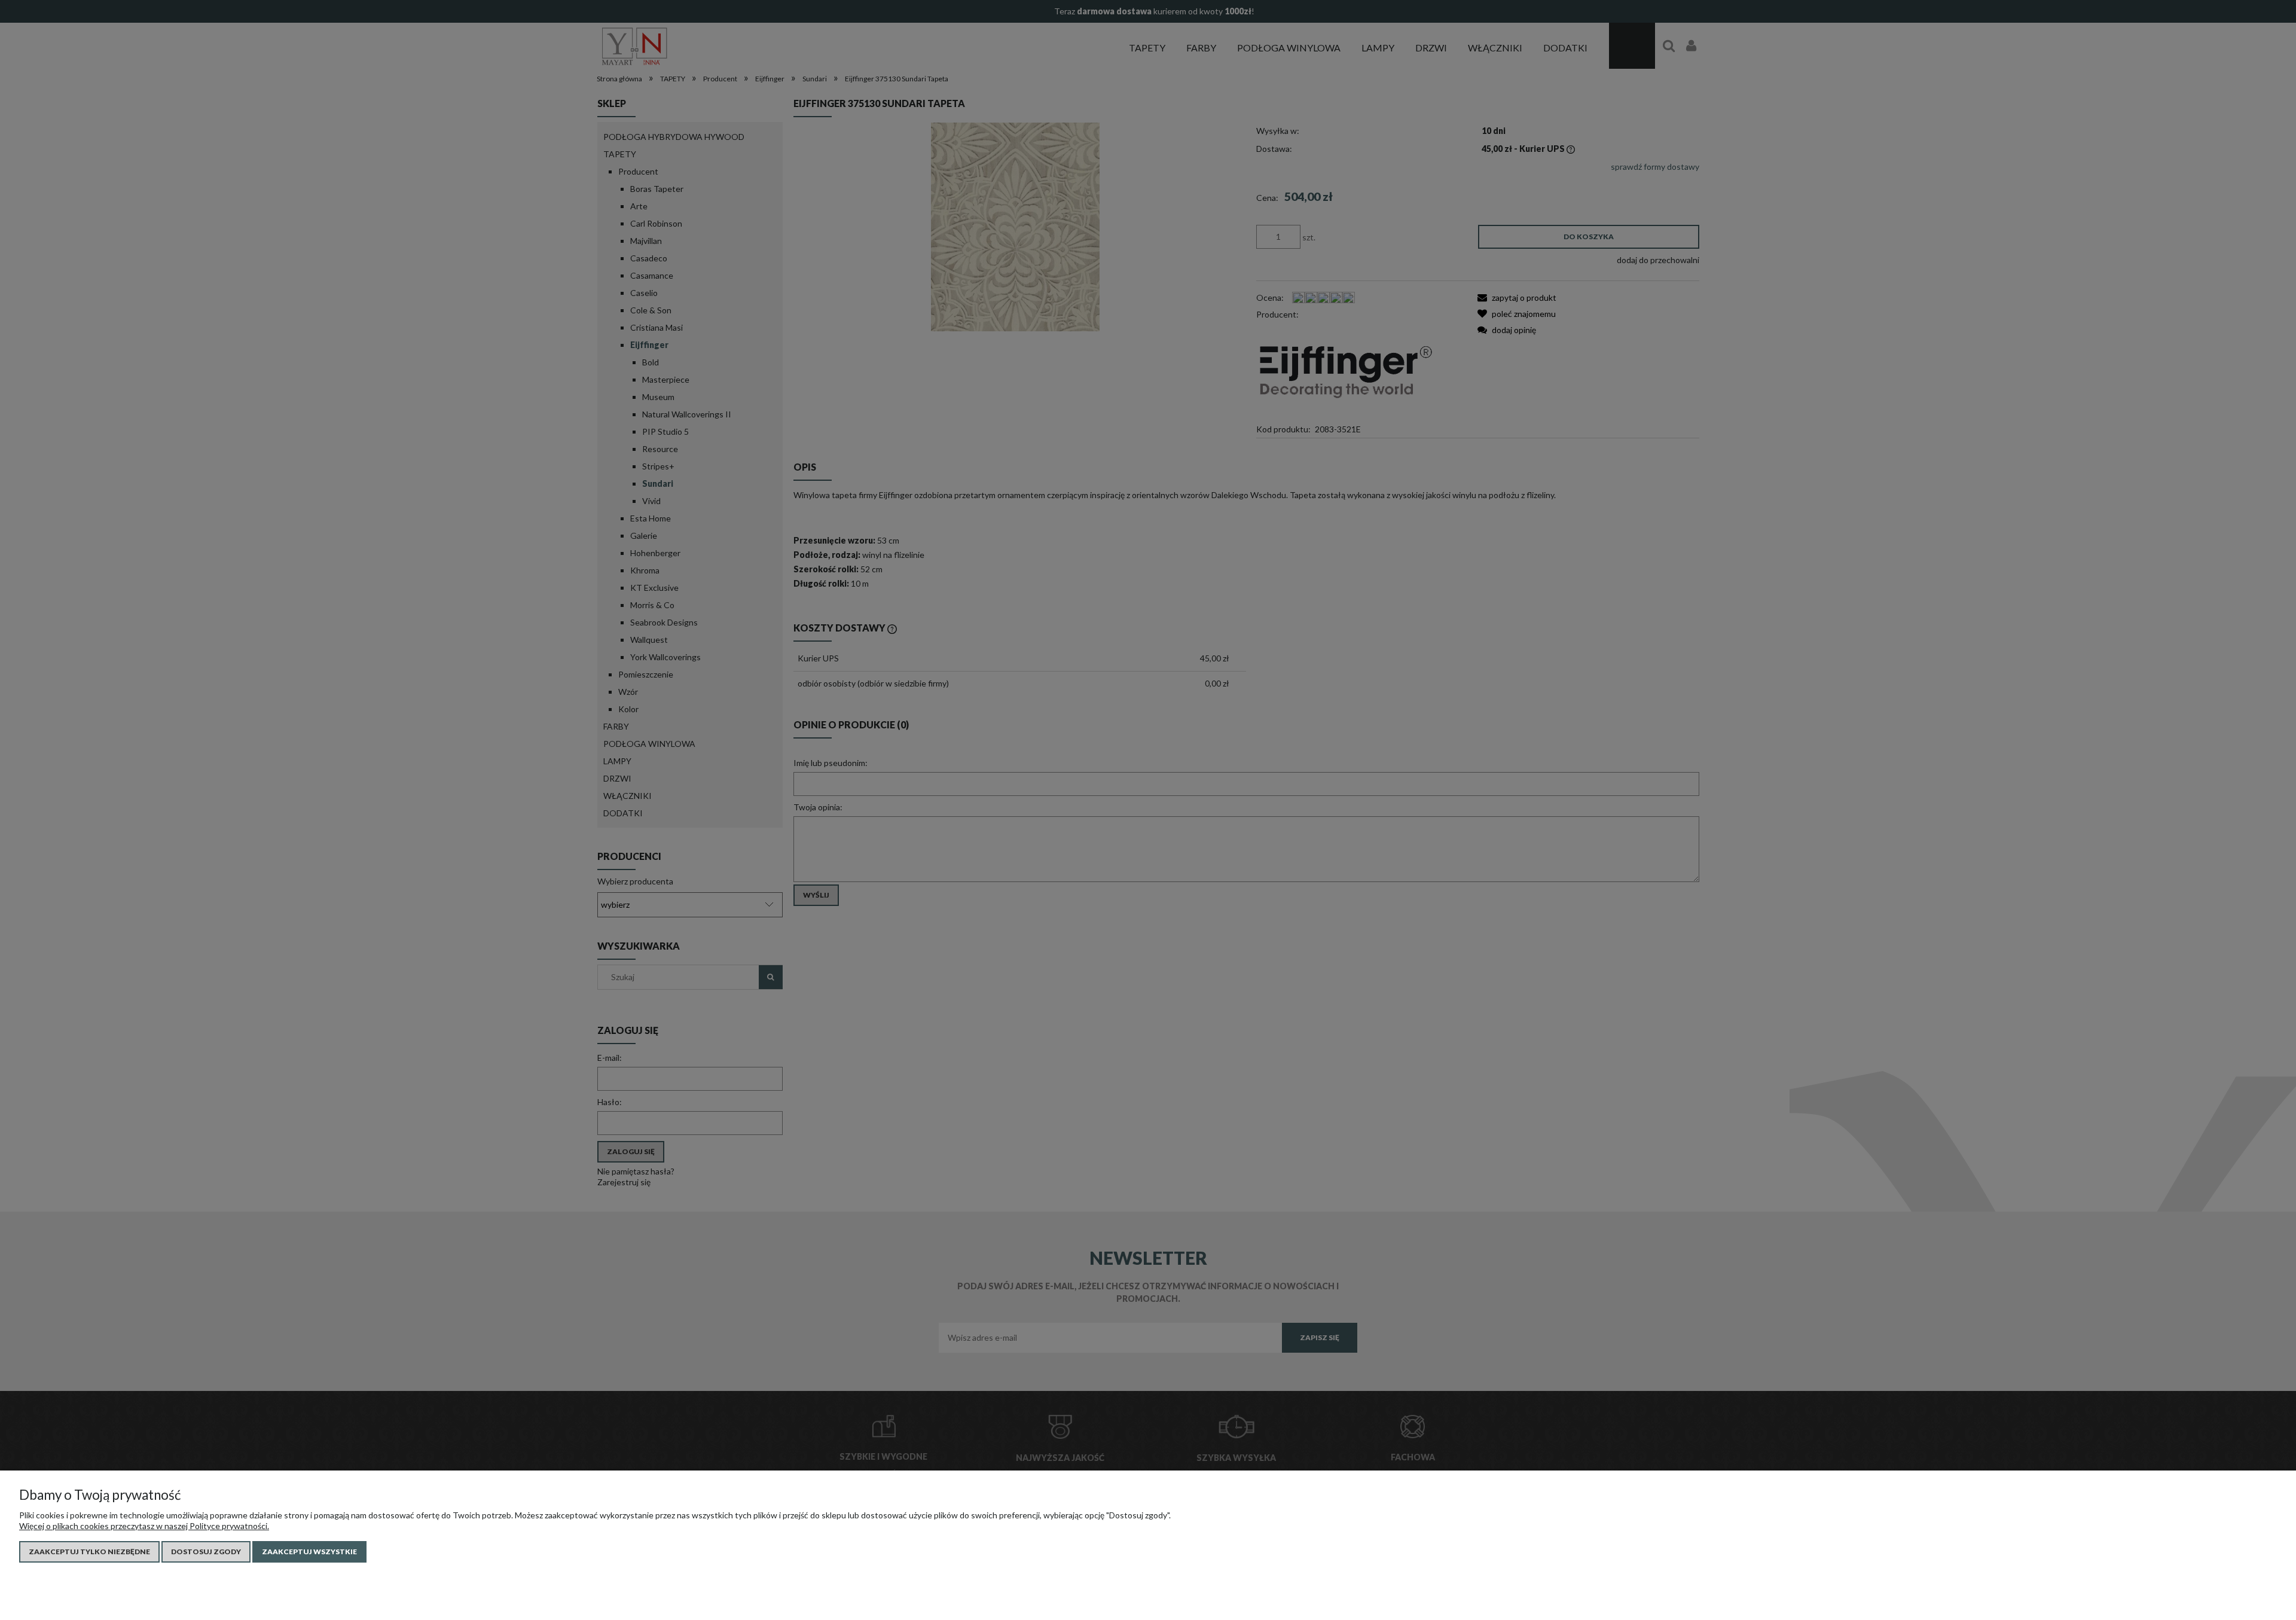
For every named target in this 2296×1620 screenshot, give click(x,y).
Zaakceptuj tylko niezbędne (89, 1552)
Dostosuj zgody (206, 1552)
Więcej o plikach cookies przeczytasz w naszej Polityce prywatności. (144, 1526)
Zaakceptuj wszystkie (309, 1552)
